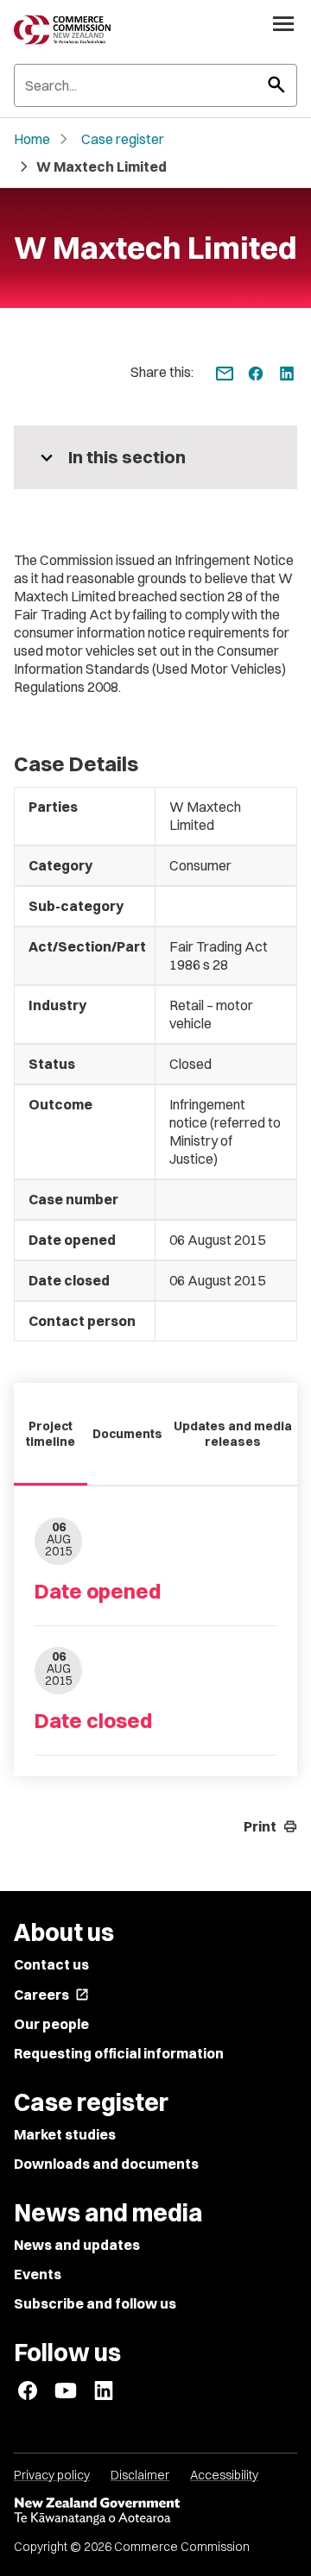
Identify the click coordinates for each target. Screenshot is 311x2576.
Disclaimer (140, 2475)
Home (32, 139)
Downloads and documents (106, 2164)
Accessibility (224, 2475)
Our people (51, 2024)
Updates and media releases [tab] (233, 1434)
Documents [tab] (127, 1434)
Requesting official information (119, 2053)
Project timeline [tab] (51, 1434)
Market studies (65, 2134)
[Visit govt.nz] (155, 2511)
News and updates (77, 2245)
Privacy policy (52, 2475)
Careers (51, 1995)
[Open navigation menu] (283, 23)
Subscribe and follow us (95, 2303)
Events (38, 2274)
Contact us (51, 1964)
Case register (123, 139)
